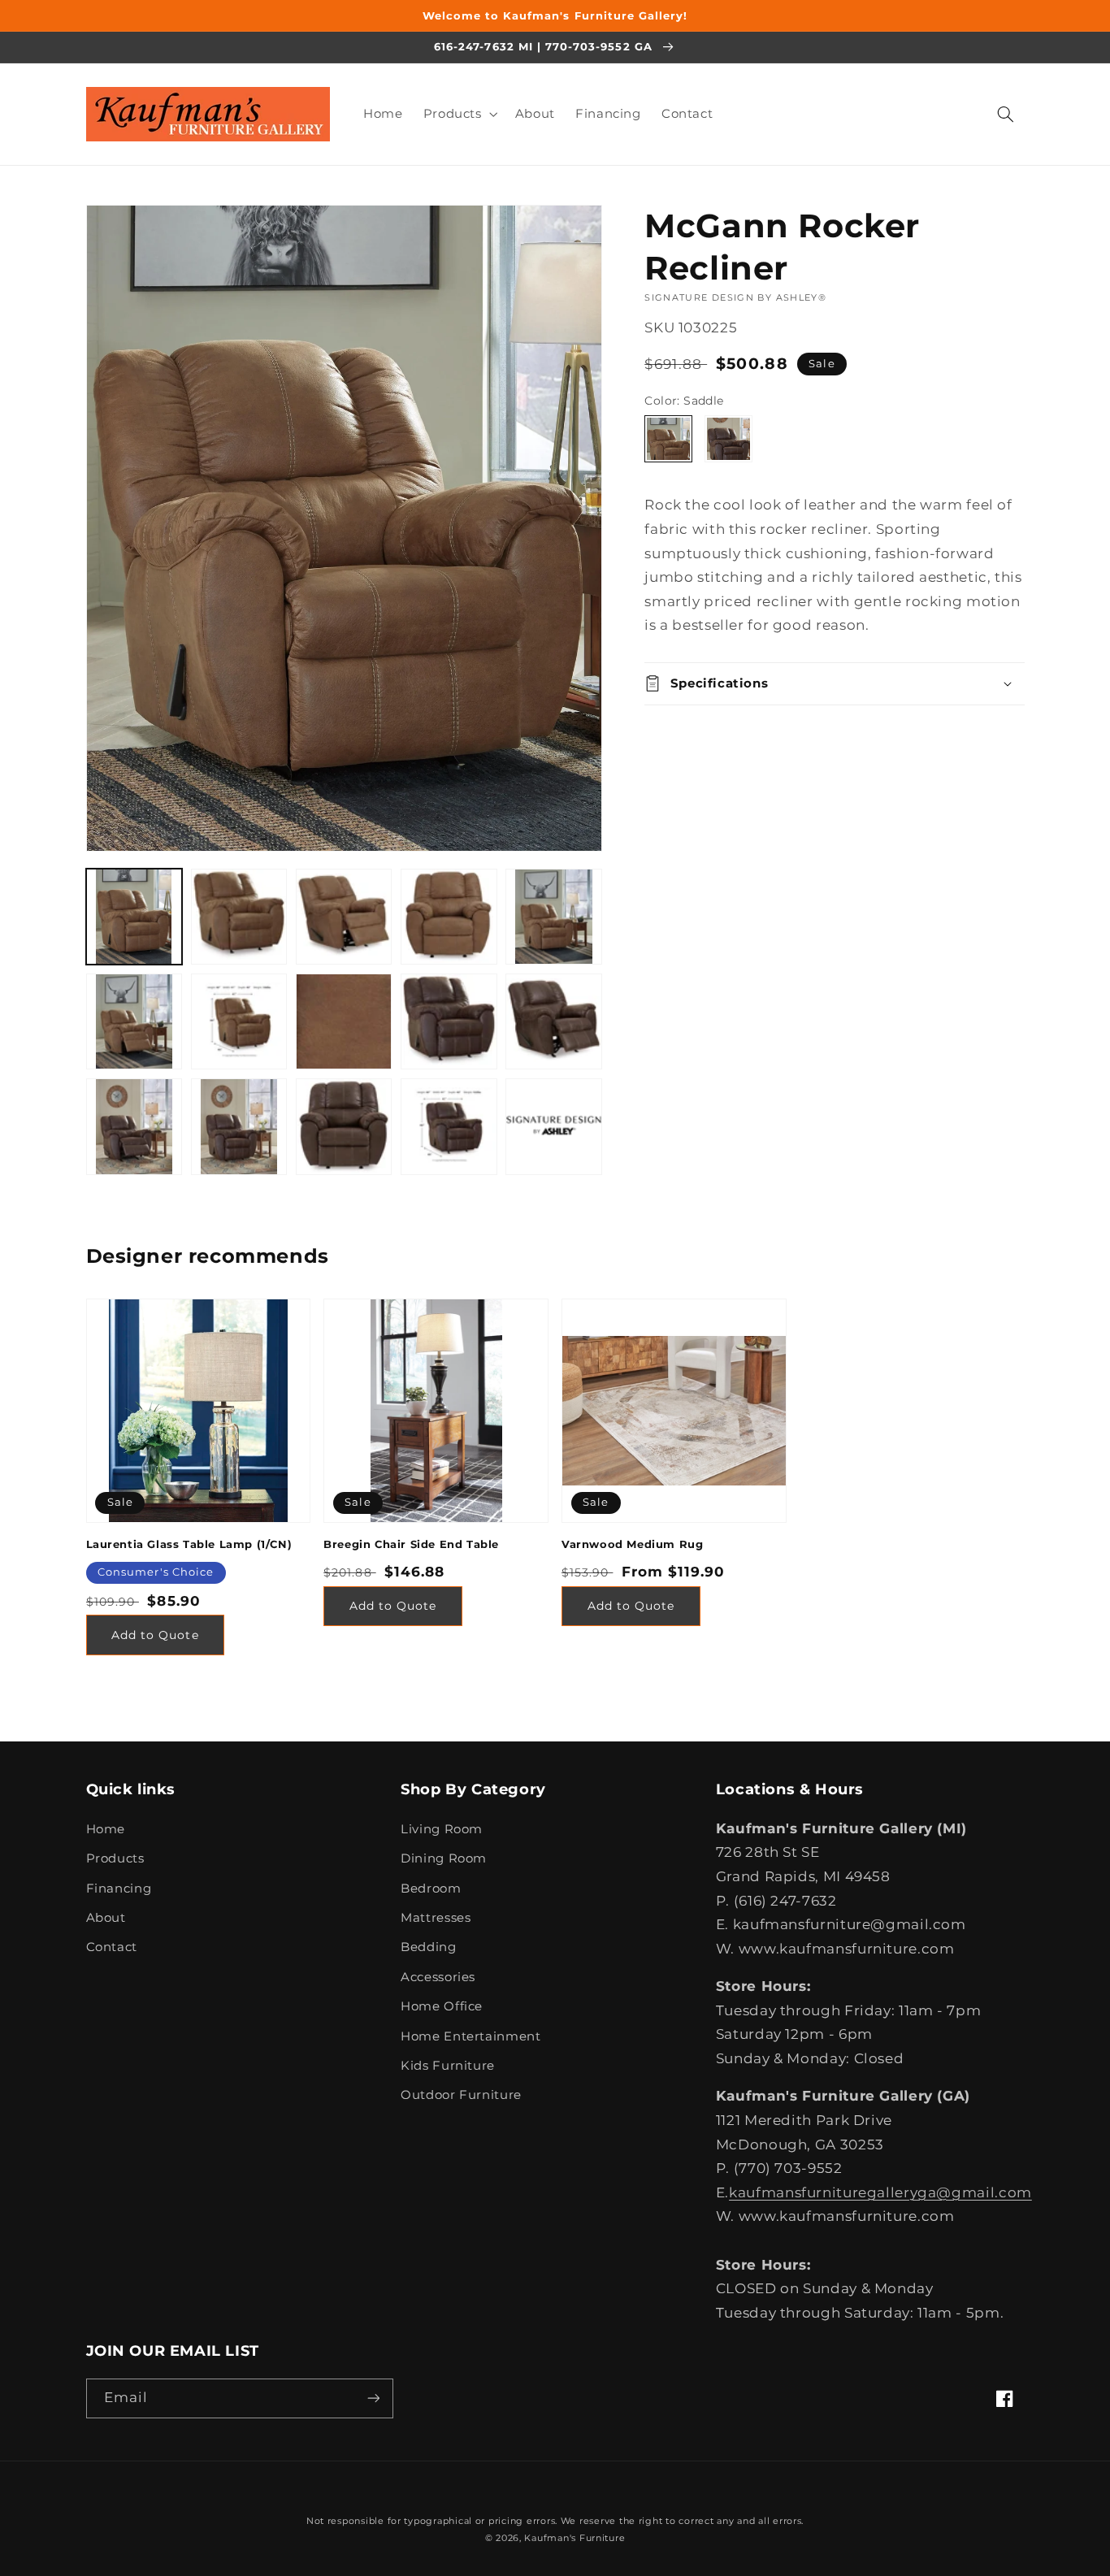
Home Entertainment (470, 2036)
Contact (112, 1947)
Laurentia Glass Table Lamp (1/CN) (189, 1544)
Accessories (438, 1977)
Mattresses (436, 1918)
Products (115, 1858)
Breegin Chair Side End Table (411, 1544)
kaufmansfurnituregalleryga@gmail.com (880, 2192)
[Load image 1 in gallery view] (134, 917)
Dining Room (444, 1858)
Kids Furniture (448, 2066)
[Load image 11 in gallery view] (554, 1022)
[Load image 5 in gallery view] (554, 917)
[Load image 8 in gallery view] (344, 1022)
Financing (119, 1889)
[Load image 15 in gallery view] (449, 1127)
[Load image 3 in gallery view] (344, 917)
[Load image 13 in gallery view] (239, 1127)
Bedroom (431, 1889)
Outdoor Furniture (461, 2095)
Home (106, 1829)
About (106, 1918)
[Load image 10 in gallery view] (449, 1022)
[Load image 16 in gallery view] (554, 1127)
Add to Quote (155, 1635)
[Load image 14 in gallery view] (344, 1127)
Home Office (442, 2006)
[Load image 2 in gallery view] (239, 917)
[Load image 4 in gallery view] (449, 917)
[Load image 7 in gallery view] (239, 1022)
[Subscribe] (373, 2398)
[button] (459, 114)
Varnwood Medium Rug (632, 1544)
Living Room (442, 1829)
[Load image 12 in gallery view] (134, 1127)
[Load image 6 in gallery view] (134, 1022)
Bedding (428, 1947)
